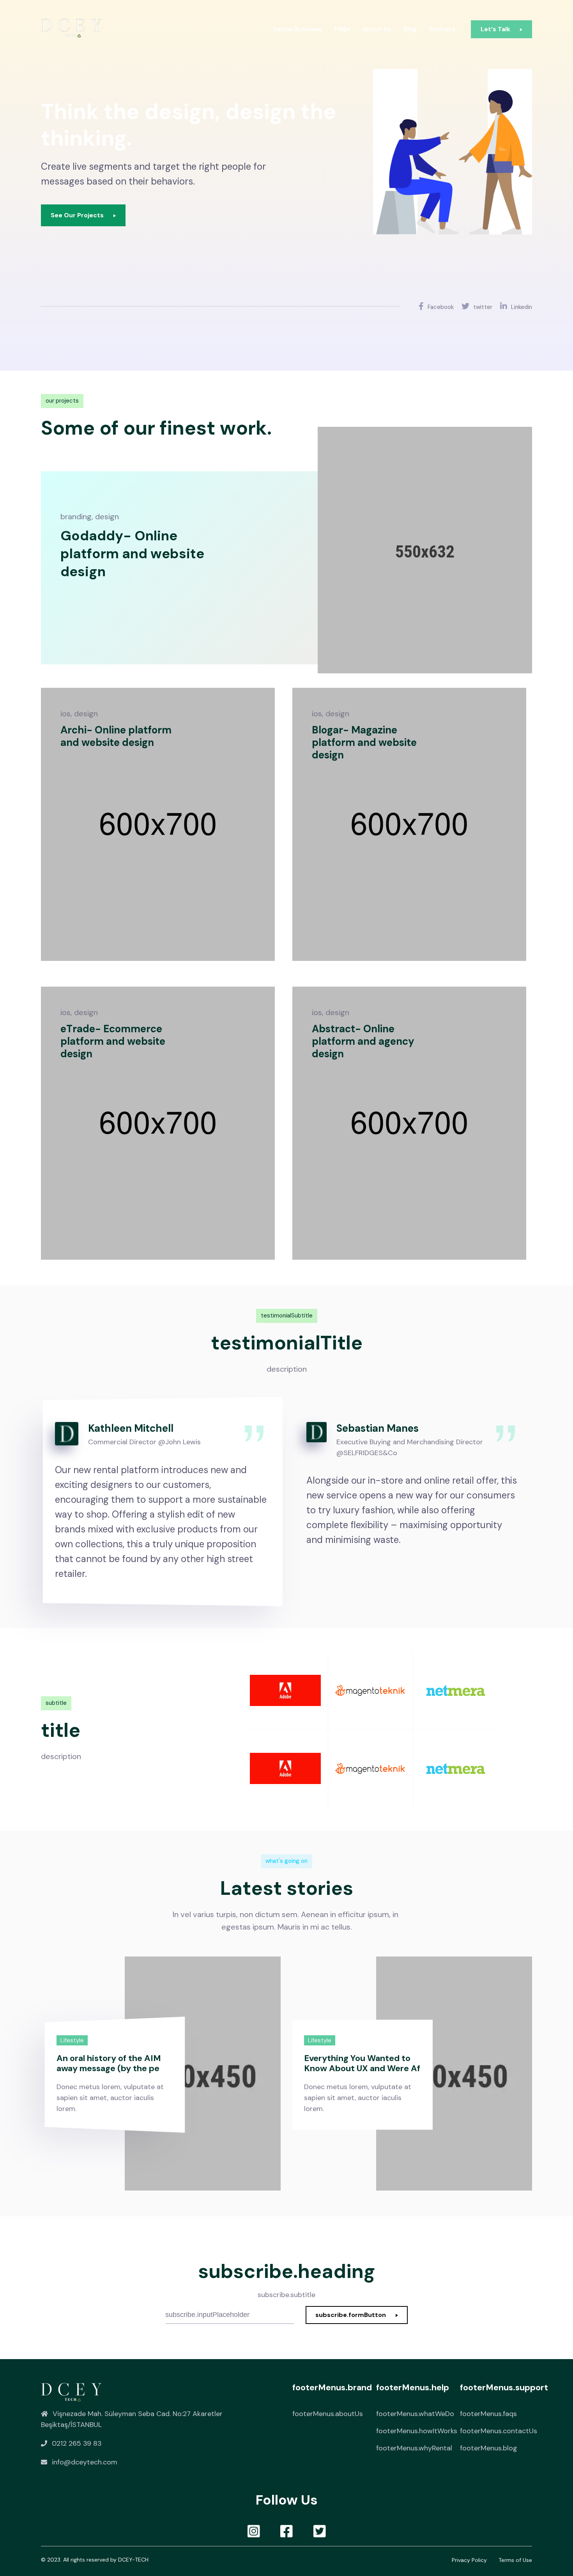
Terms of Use (515, 2560)
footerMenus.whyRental (414, 2448)
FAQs (342, 29)
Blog (410, 29)
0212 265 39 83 (77, 2443)
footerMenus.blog (489, 2448)
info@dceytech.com (85, 2462)
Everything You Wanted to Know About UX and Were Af (362, 2063)
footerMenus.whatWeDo (415, 2414)
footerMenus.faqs (488, 2414)
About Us (377, 29)
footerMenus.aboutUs (328, 2414)
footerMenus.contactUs (499, 2431)
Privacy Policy (469, 2560)
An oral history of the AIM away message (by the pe (109, 2063)
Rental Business (297, 29)
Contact (442, 29)
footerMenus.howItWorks (417, 2431)
